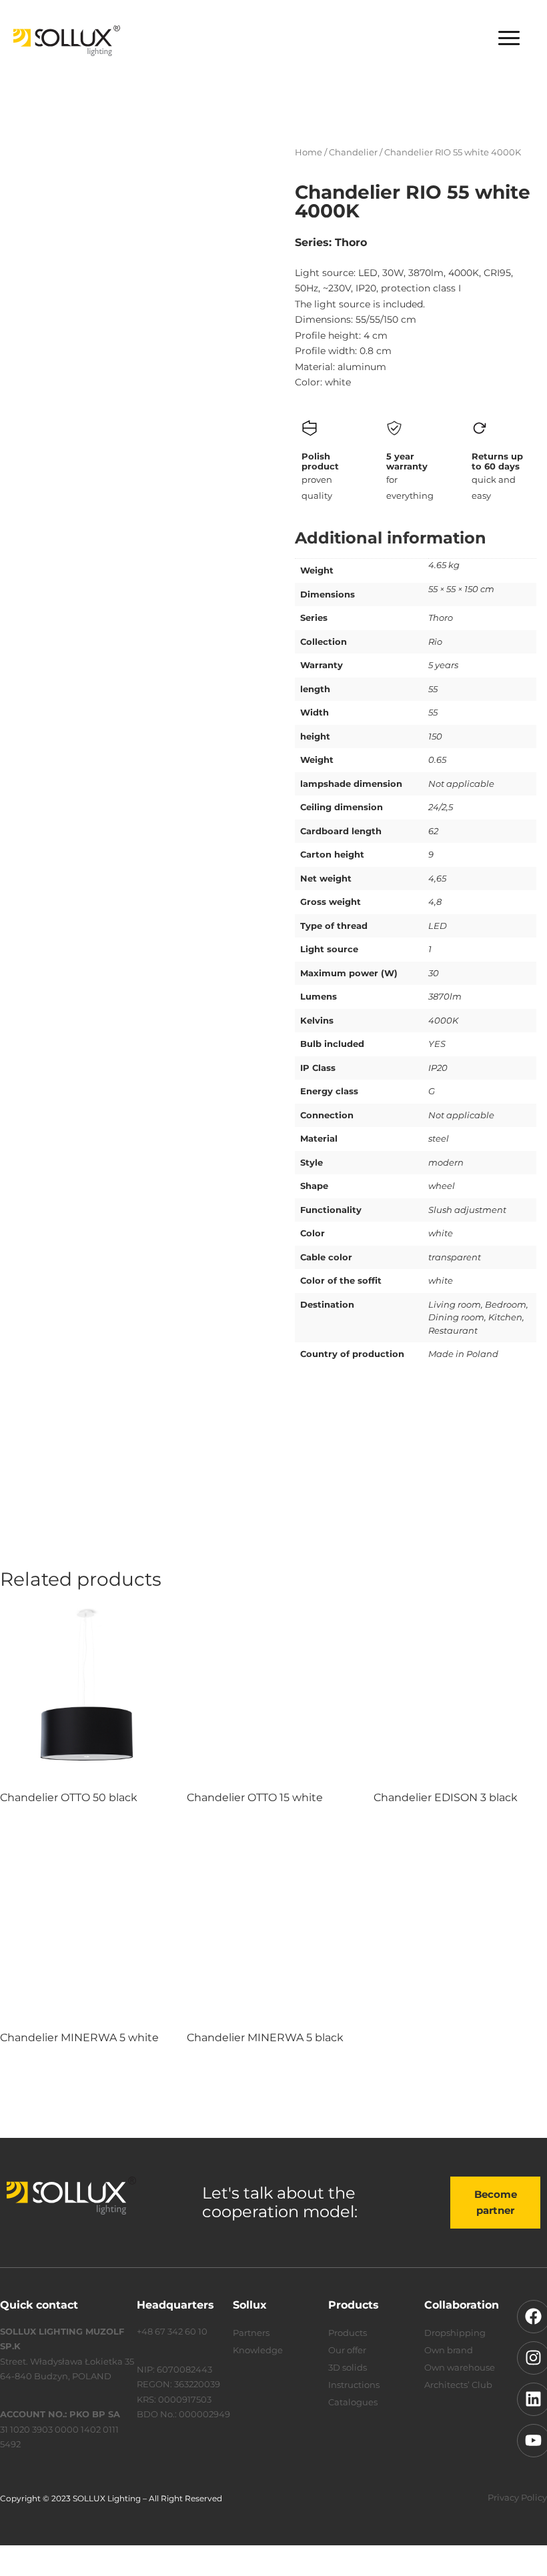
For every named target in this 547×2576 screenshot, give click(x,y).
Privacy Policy (517, 2497)
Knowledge (258, 2350)
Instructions (354, 2385)
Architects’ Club (458, 2385)
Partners (251, 2333)
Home (309, 152)
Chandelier (353, 152)
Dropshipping (455, 2333)
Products (348, 2333)
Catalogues (353, 2402)
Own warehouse (460, 2367)
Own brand (449, 2350)
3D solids (348, 2367)
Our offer (347, 2350)
